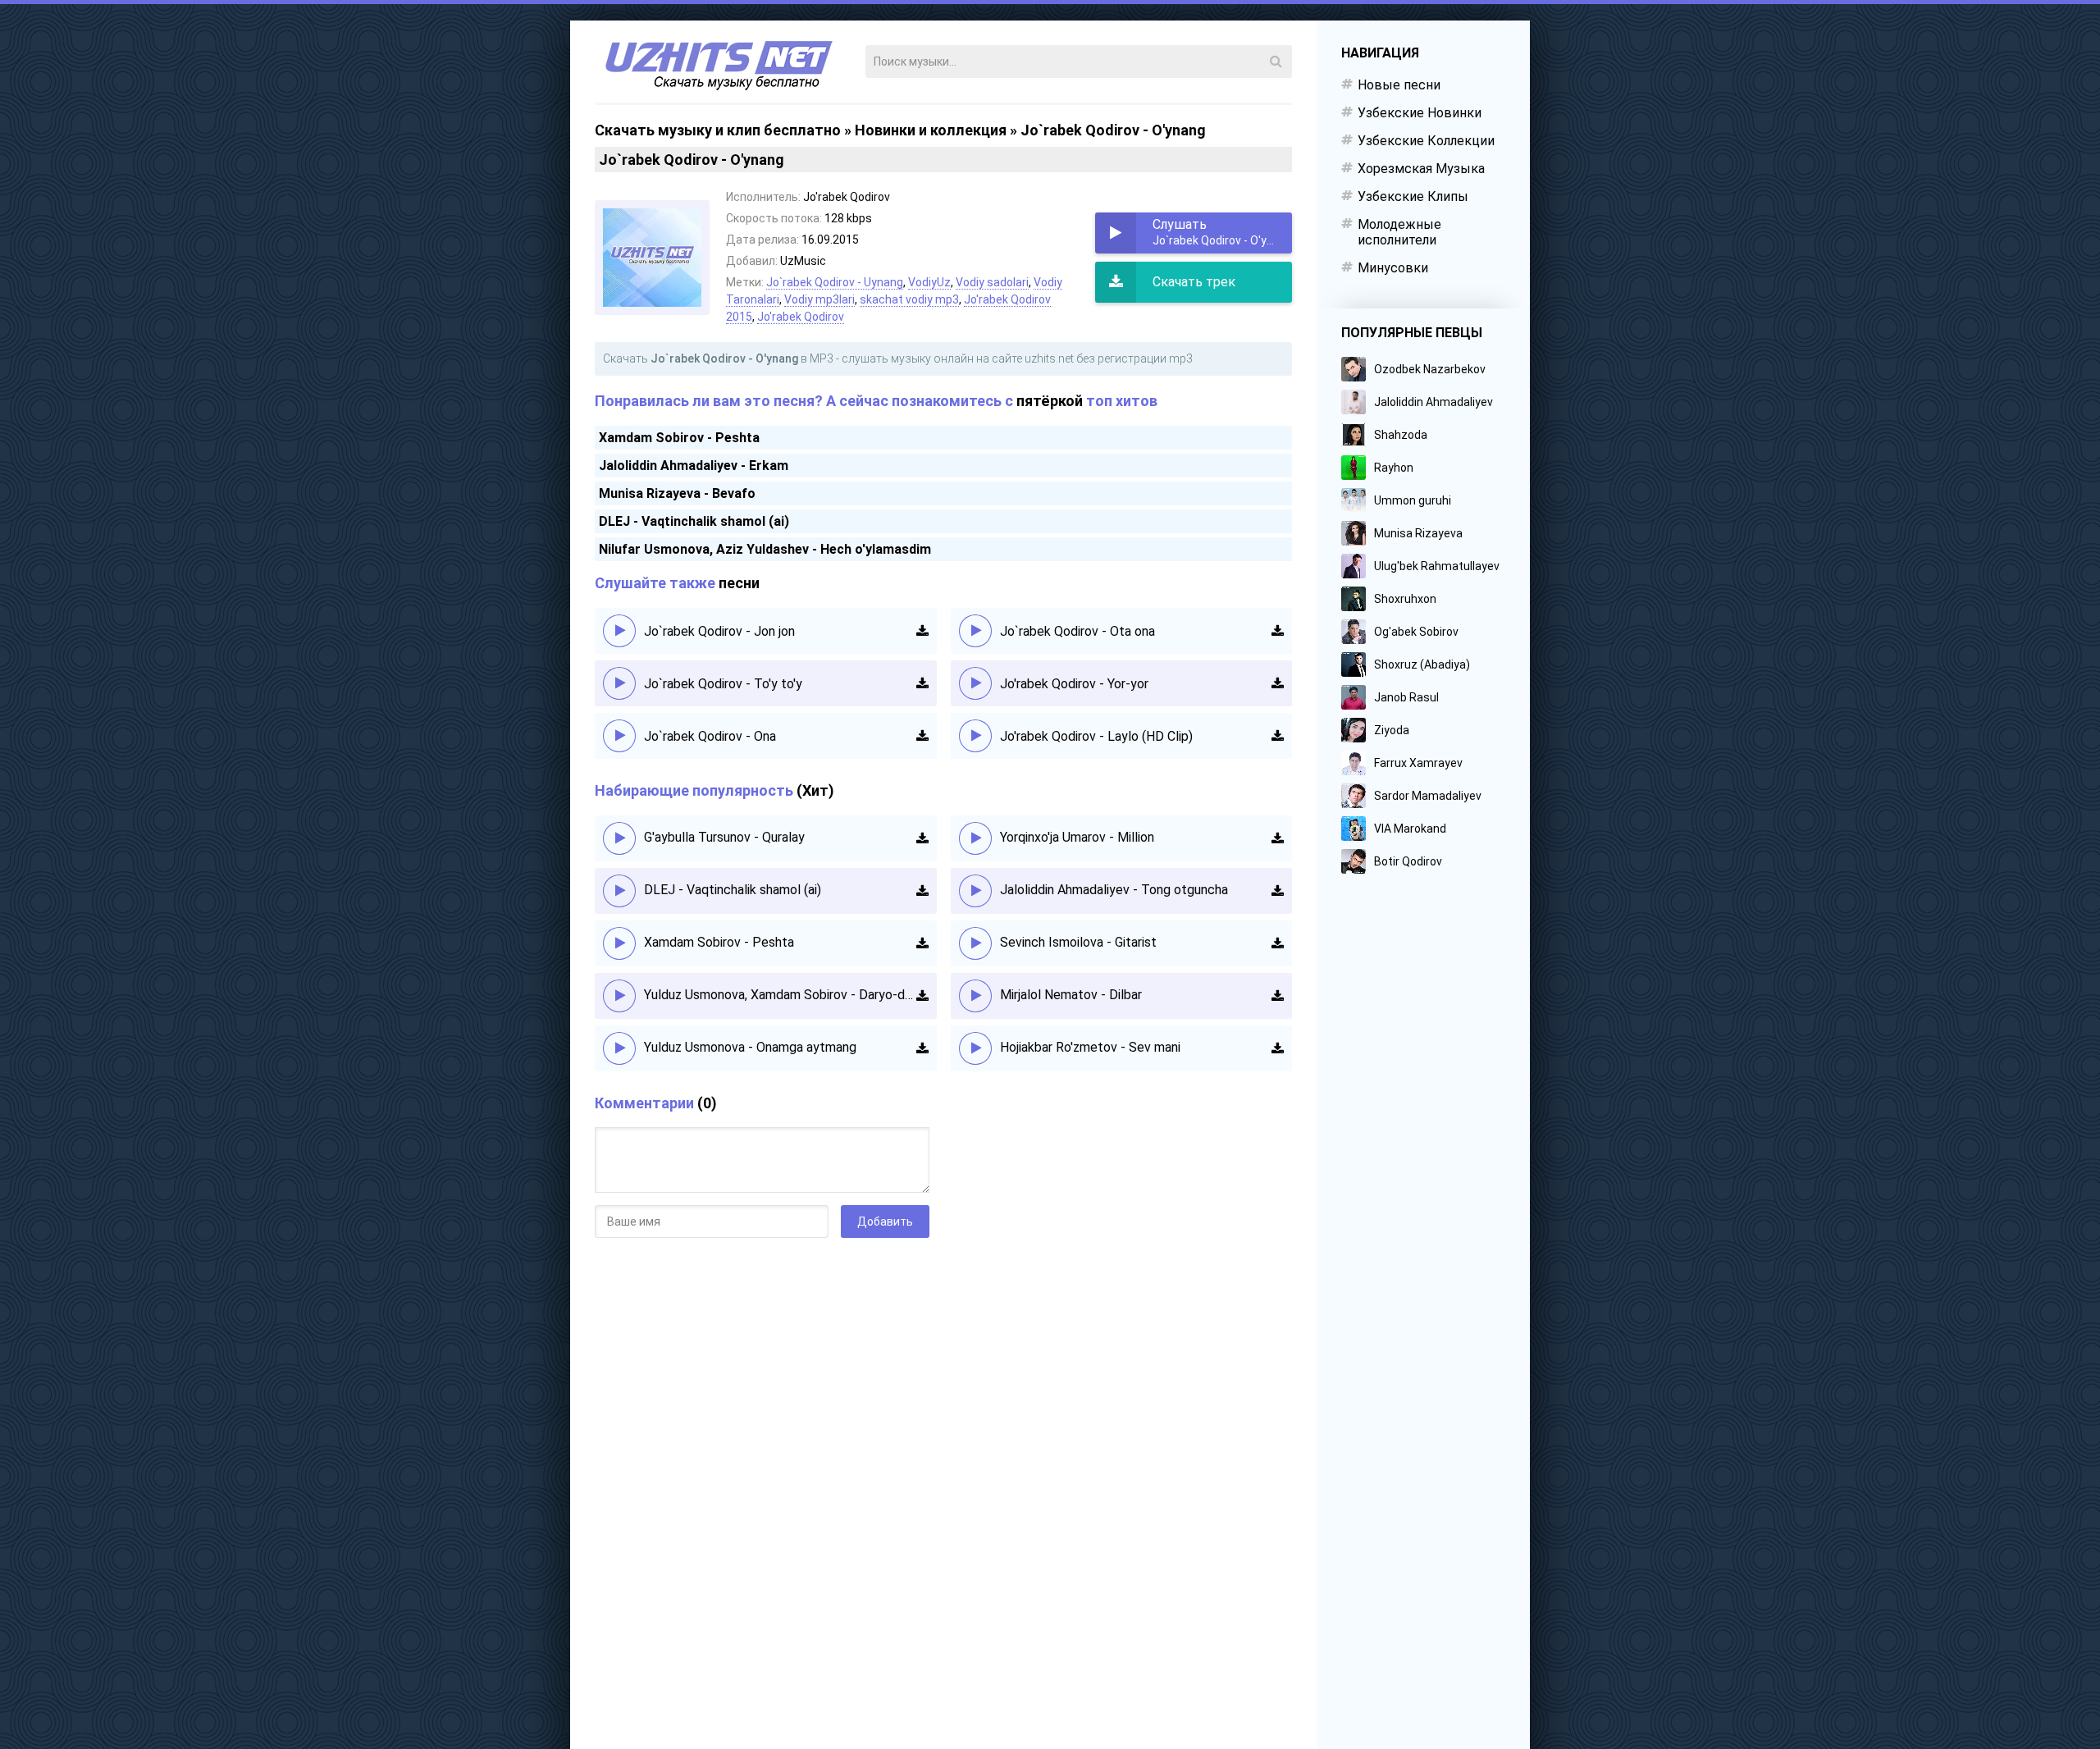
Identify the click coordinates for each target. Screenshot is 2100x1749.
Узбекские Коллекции (1426, 141)
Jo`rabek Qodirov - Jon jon (719, 631)
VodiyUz (929, 282)
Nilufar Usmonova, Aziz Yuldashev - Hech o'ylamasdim (765, 549)
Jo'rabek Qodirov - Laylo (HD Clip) (1096, 736)
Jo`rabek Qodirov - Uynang (835, 282)
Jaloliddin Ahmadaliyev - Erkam (694, 466)
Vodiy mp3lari (819, 299)
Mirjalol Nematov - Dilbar (1071, 995)
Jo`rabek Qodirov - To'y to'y (723, 684)
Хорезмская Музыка (1421, 169)
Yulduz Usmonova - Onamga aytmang (750, 1047)
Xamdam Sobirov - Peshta (679, 438)
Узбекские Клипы (1413, 196)
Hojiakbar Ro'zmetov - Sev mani (1090, 1047)
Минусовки (1393, 268)
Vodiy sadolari (992, 282)
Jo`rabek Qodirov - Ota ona (1077, 631)
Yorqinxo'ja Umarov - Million (1077, 837)
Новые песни (1399, 85)
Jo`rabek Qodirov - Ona (710, 736)
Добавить (885, 1222)
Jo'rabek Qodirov (801, 317)
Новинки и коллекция (931, 130)
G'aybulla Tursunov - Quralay (724, 837)
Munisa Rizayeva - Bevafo (677, 493)
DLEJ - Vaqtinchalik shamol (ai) (694, 521)
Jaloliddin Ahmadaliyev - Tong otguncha (1114, 890)
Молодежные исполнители (1399, 232)
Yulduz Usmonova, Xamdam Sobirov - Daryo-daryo (780, 995)
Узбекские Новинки (1420, 113)
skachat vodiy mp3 (909, 299)
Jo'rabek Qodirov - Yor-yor (1074, 684)
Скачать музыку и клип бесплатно (718, 130)
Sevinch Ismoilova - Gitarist (1078, 942)
